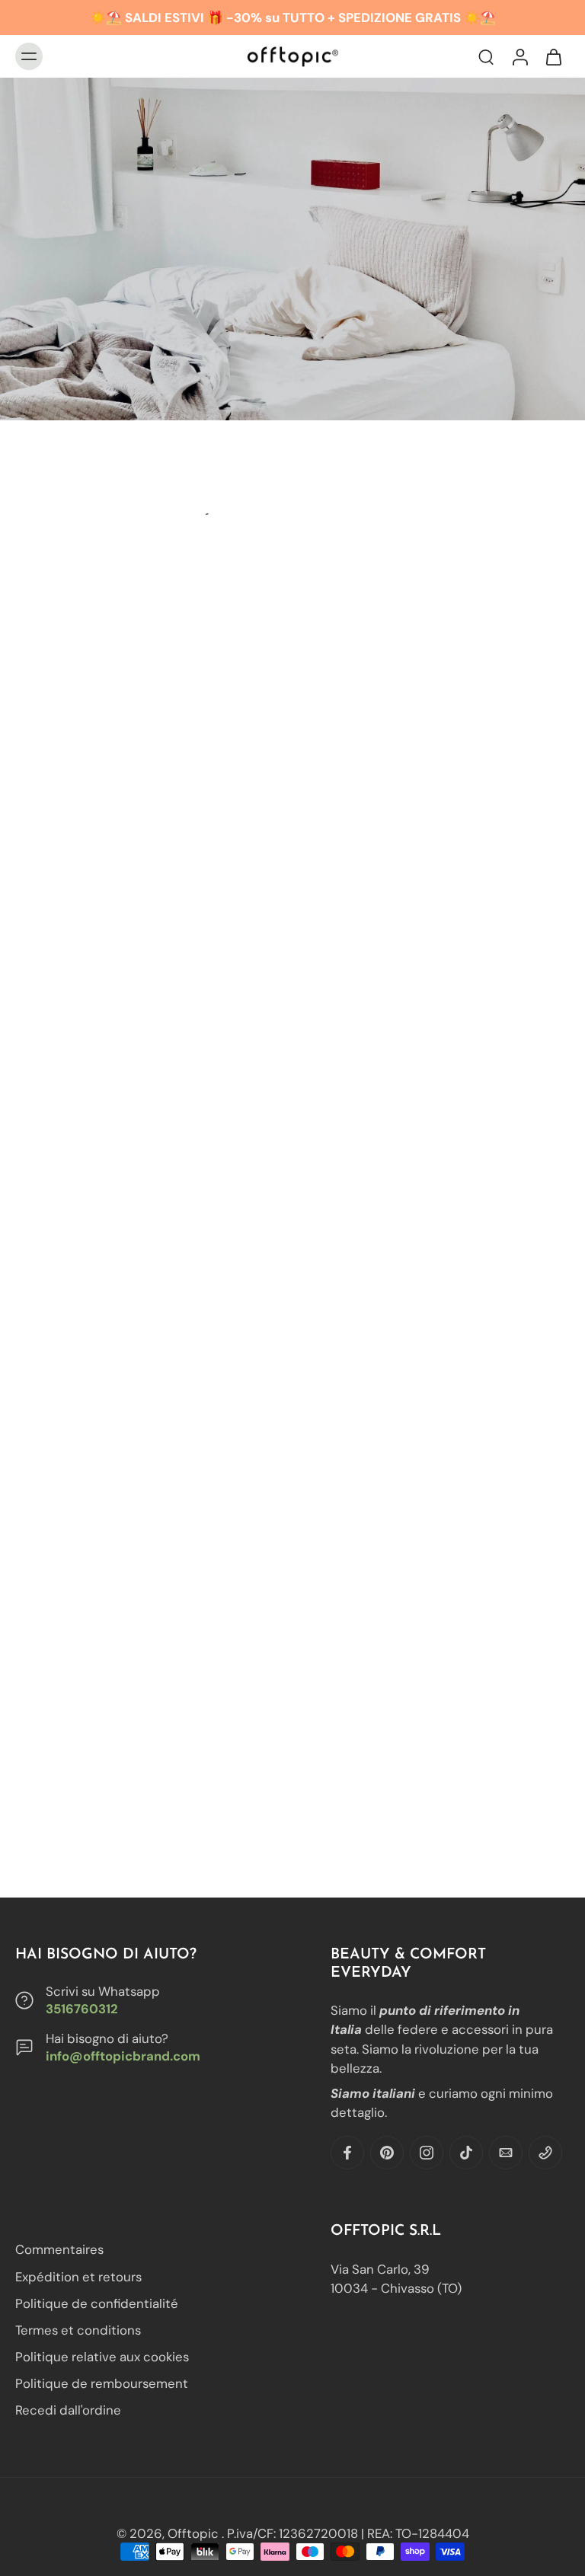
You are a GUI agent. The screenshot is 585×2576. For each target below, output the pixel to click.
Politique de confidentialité (97, 2303)
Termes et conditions (78, 2330)
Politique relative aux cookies (102, 2357)
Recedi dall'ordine (68, 2410)
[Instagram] (427, 2153)
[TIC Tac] (466, 2153)
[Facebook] (347, 2153)
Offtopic (195, 2533)
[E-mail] (506, 2153)
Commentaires (59, 2249)
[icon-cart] (553, 56)
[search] (486, 56)
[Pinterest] (387, 2153)
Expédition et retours (78, 2276)
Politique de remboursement (102, 2383)
